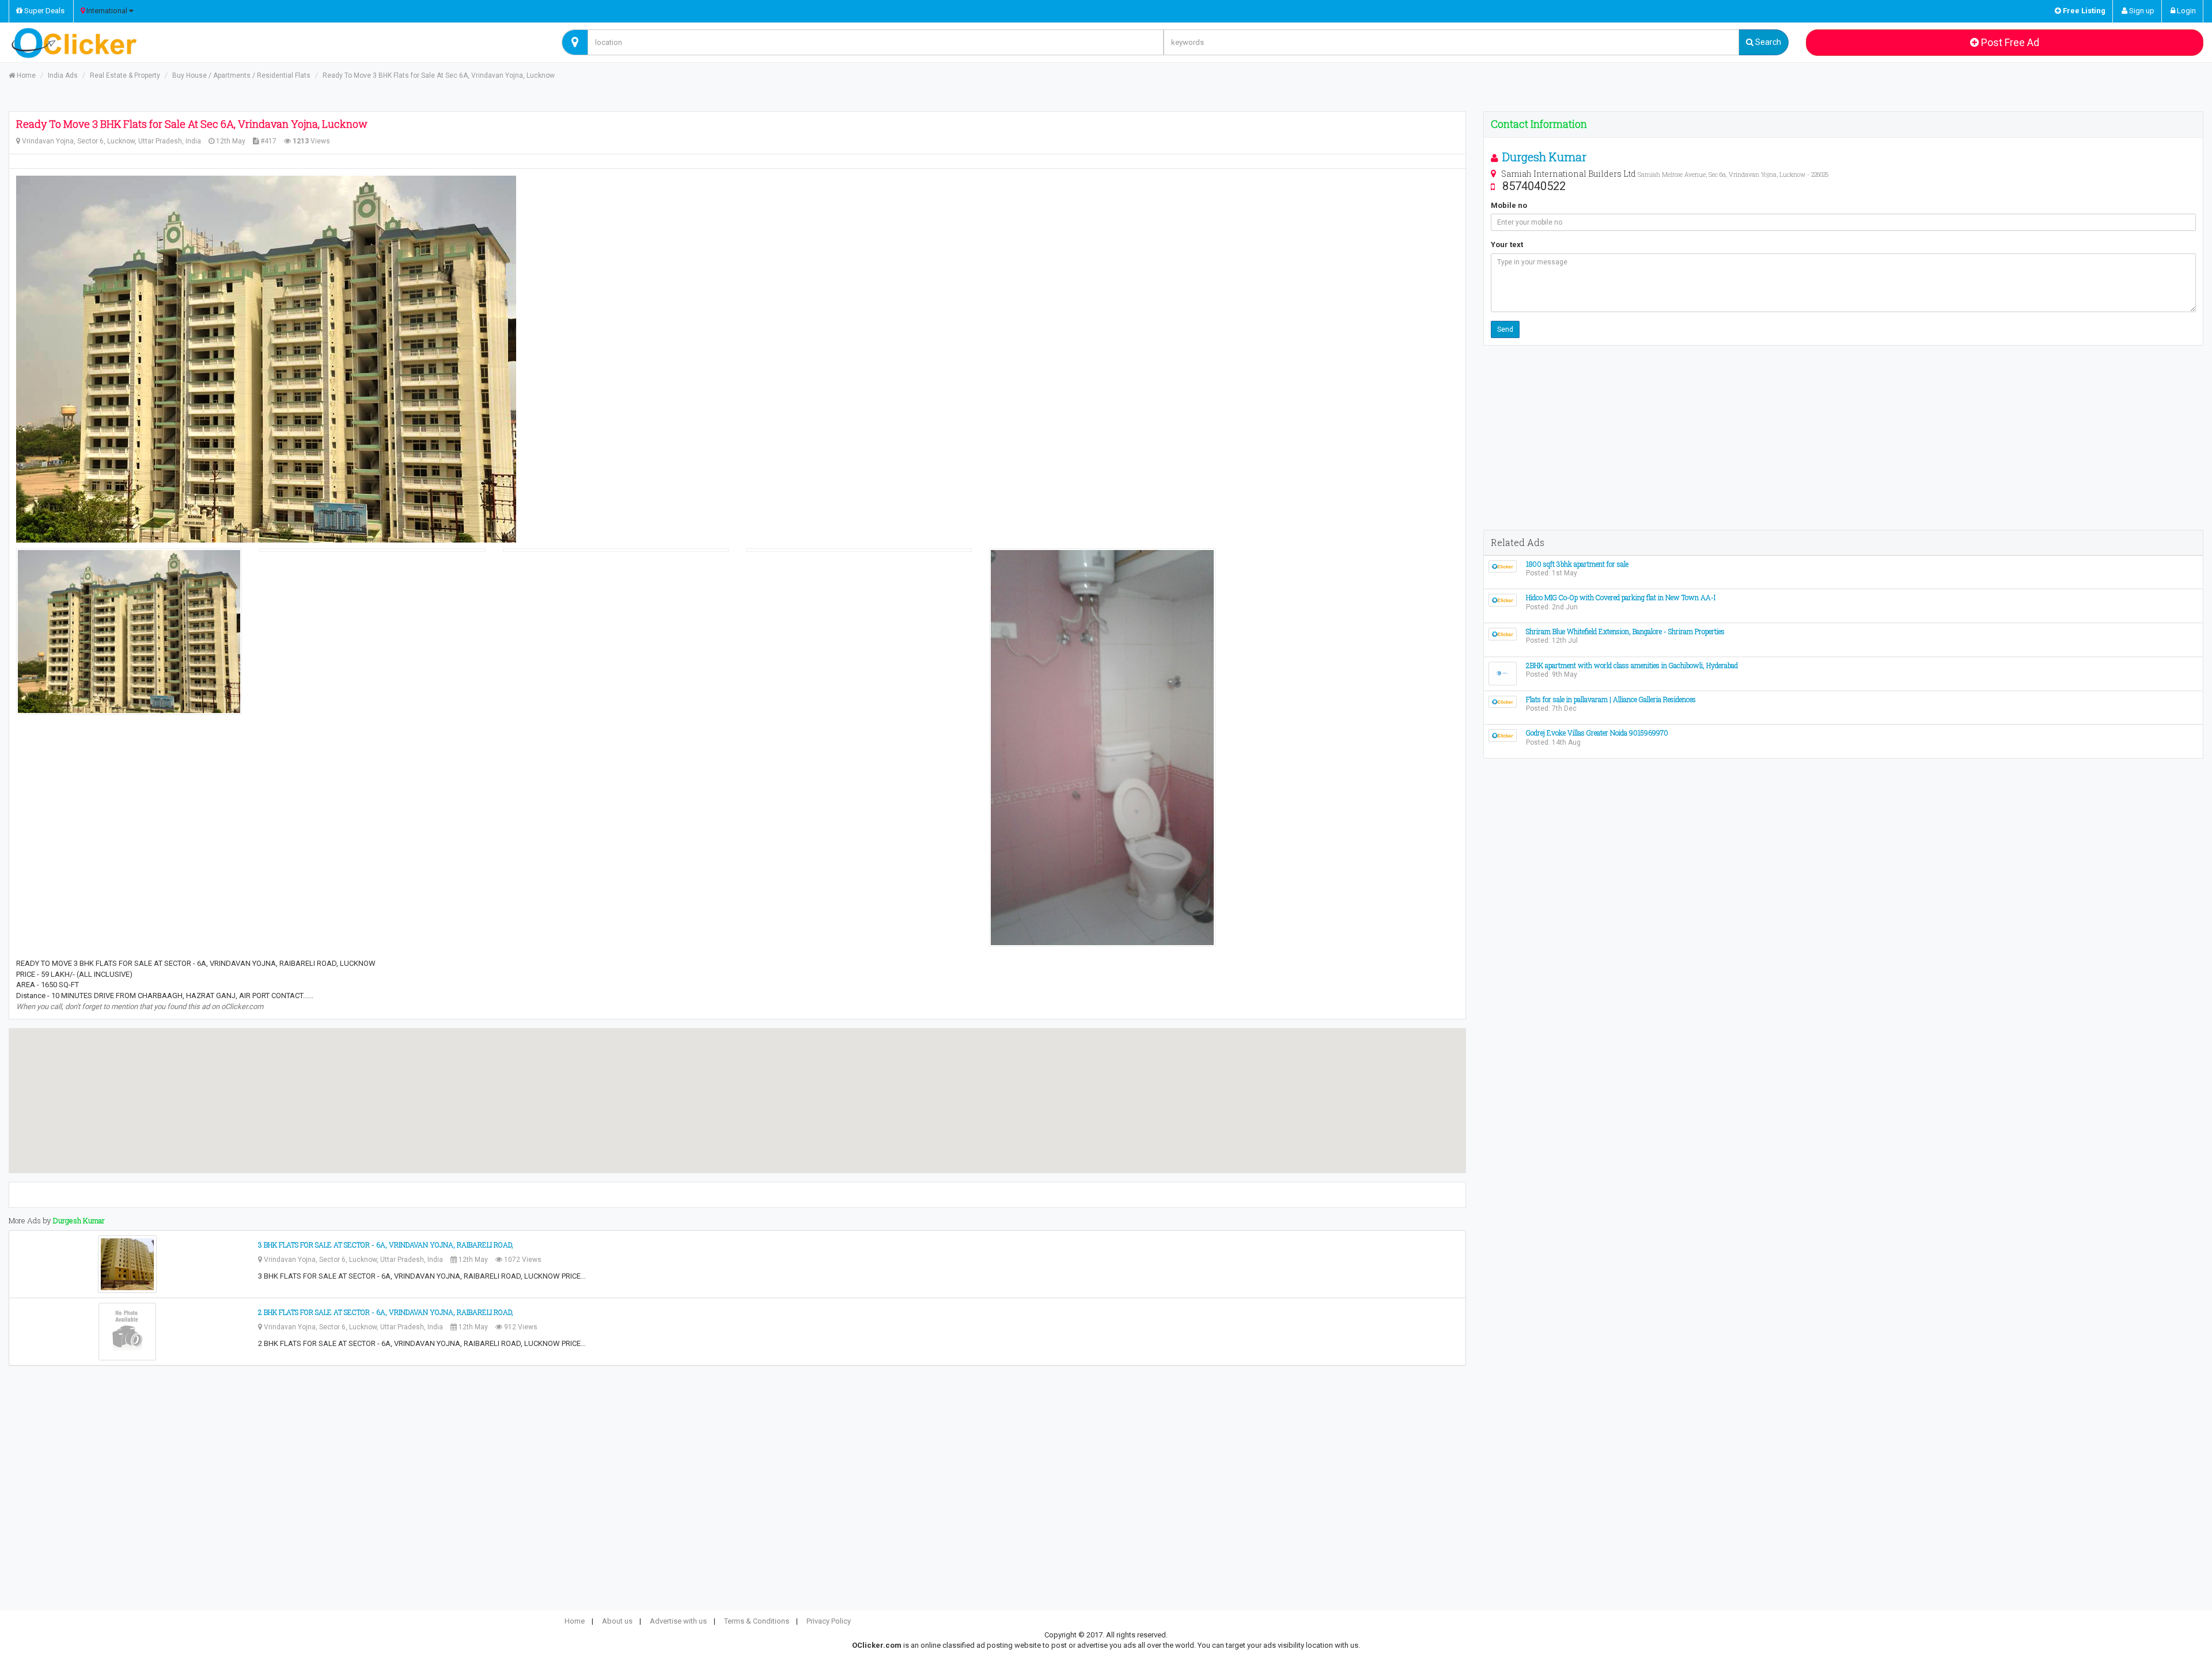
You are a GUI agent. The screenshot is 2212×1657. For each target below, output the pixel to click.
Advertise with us (678, 1621)
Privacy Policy (829, 1621)
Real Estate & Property (125, 75)
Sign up (2141, 11)
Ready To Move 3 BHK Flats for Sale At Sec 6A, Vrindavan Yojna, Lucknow (439, 75)
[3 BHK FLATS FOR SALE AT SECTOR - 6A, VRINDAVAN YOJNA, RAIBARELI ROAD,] (127, 1264)
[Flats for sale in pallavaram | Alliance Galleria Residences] (1503, 701)
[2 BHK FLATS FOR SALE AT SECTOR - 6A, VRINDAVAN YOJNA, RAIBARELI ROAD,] (127, 1332)
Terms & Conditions (757, 1621)
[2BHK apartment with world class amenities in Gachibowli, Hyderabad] (1503, 673)
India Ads (63, 75)
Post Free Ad (2009, 42)
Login (2186, 11)
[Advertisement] (1843, 438)
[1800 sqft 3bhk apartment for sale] (1503, 566)
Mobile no (1509, 205)
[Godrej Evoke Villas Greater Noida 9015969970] (1503, 735)
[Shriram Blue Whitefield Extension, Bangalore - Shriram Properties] (1503, 633)
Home (25, 75)
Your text (1507, 244)
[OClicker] (276, 43)
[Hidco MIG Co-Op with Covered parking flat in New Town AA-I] (1503, 600)
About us (617, 1621)
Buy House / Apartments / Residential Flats (241, 75)
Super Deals (43, 11)
